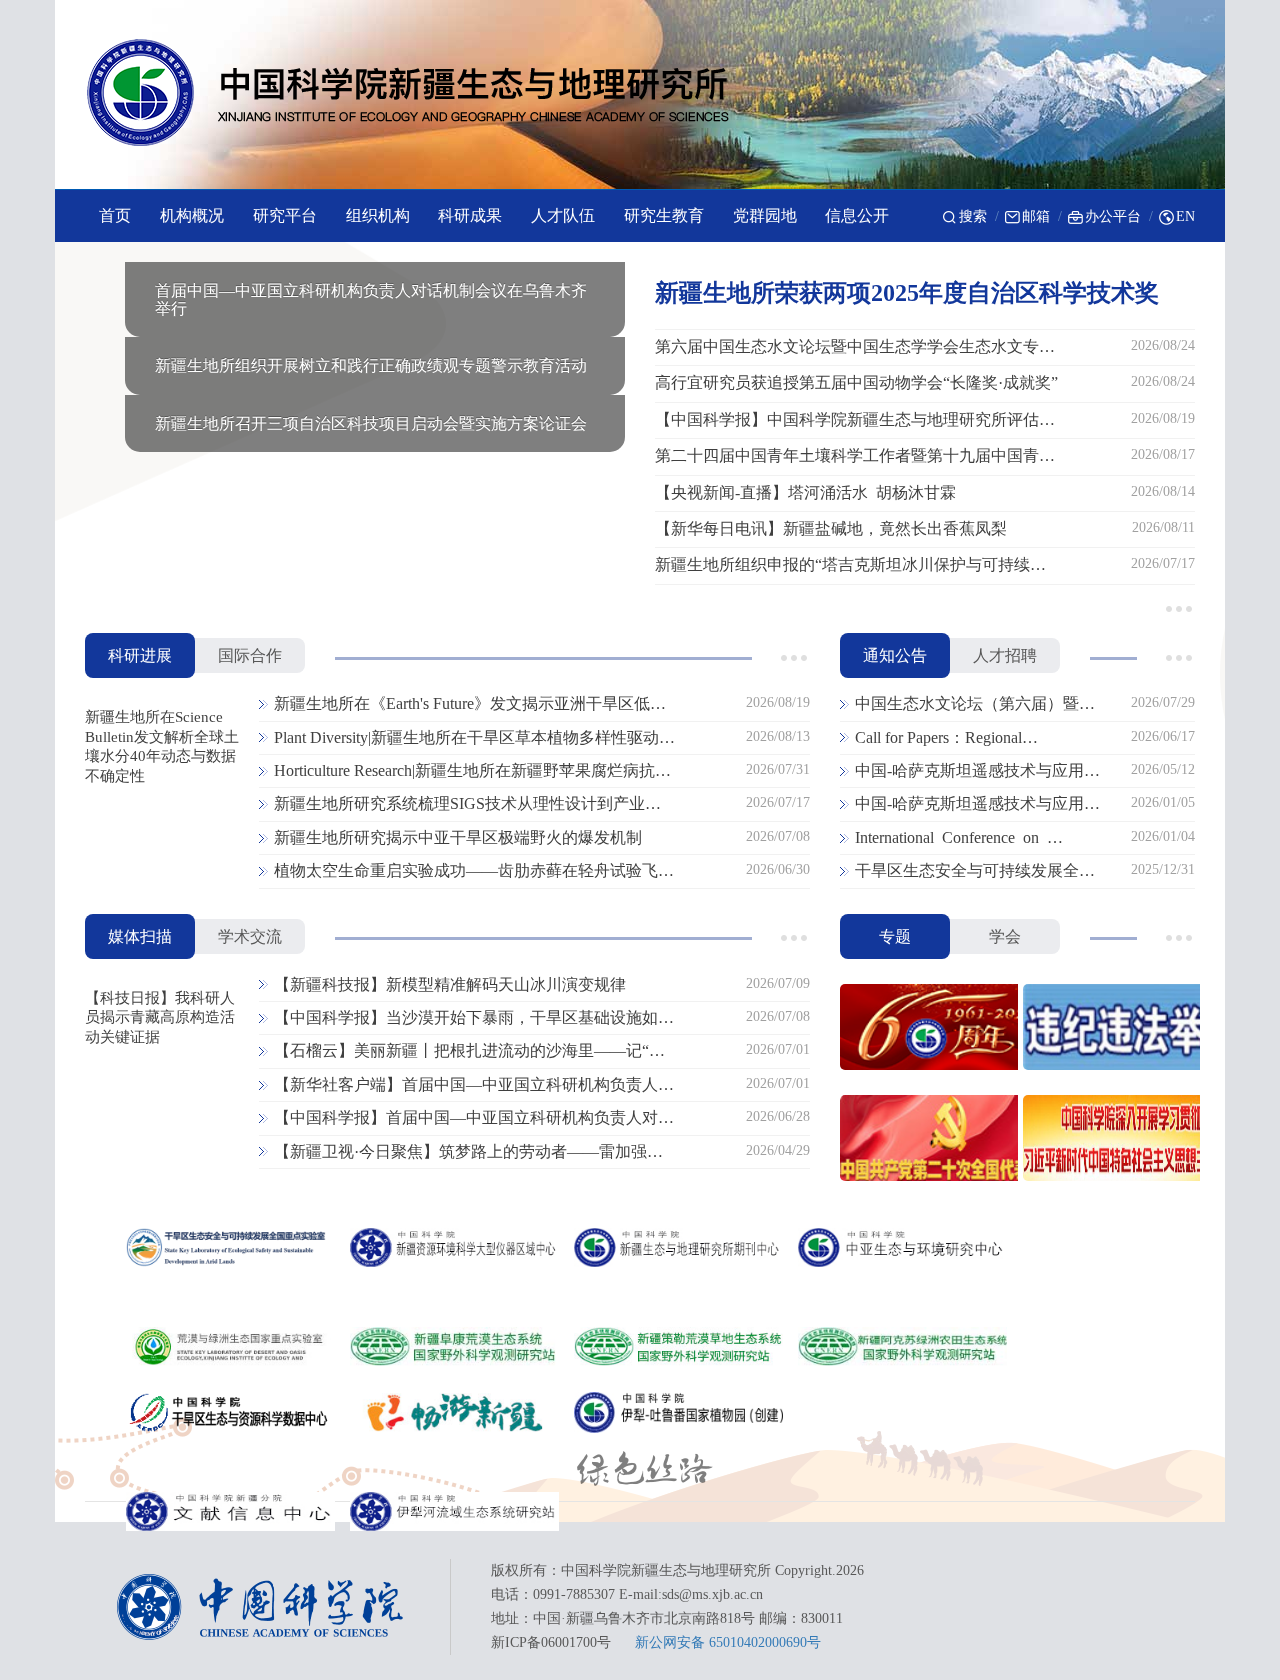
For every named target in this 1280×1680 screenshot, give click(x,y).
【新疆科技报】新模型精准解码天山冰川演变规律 (450, 984)
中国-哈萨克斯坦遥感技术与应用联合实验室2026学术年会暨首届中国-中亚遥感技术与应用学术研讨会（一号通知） (977, 805)
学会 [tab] (1005, 936)
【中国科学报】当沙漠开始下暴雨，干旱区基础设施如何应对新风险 (474, 1019)
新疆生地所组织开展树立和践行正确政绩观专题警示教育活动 (371, 365)
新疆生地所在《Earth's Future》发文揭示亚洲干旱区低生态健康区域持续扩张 (470, 705)
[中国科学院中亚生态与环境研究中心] (902, 1248)
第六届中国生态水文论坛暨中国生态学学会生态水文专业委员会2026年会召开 (855, 348)
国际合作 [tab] (250, 655)
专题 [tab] (895, 936)
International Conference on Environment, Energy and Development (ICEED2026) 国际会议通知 (982, 839)
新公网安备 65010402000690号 (728, 1642)
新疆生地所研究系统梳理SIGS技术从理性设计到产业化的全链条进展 (467, 805)
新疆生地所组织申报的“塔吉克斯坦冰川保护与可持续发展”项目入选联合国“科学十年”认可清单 (850, 566)
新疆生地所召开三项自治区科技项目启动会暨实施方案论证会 (371, 423)
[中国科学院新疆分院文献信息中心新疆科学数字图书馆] (230, 1512)
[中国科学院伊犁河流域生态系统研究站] (454, 1512)
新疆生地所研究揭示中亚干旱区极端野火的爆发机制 (458, 837)
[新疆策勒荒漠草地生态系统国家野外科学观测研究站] (678, 1347)
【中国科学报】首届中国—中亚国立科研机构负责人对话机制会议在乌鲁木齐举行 (474, 1119)
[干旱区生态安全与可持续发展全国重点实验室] (230, 1248)
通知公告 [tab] (895, 655)
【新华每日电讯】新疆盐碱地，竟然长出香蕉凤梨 (831, 528)
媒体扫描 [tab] (140, 936)
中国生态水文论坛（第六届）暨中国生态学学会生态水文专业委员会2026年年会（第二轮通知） (975, 705)
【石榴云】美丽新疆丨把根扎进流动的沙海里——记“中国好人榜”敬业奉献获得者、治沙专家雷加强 (469, 1052)
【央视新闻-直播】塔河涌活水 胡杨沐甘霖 (805, 492)
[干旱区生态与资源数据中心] (230, 1413)
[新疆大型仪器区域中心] (454, 1248)
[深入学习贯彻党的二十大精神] (926, 1140)
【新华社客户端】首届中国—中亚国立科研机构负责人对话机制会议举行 (474, 1086)
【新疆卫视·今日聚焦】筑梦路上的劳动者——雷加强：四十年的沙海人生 (468, 1153)
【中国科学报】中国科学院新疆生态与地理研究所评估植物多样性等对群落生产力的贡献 (855, 421)
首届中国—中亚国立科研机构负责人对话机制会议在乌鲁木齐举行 (371, 299)
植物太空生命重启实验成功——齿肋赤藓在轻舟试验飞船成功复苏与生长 (474, 872)
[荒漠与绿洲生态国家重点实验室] (230, 1347)
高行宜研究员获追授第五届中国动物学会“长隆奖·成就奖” (856, 382)
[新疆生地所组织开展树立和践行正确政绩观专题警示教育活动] (375, 335)
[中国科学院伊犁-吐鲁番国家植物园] (678, 1413)
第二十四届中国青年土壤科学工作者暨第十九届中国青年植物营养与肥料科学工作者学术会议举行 (855, 457)
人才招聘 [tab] (1005, 655)
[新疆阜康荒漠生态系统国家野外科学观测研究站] (454, 1347)
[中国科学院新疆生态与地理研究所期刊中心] (678, 1248)
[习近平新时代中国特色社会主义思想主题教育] (1109, 1140)
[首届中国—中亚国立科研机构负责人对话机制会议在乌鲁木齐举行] (375, 260)
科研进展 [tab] (140, 655)
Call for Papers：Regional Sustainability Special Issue (940, 739)
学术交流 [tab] (250, 936)
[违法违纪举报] (1109, 1029)
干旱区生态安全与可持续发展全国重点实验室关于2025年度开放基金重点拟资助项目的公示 (975, 872)
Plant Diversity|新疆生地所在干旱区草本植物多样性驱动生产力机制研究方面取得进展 (474, 739)
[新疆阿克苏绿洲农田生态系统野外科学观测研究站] (902, 1347)
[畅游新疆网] (454, 1413)
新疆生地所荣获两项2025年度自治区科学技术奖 (907, 293)
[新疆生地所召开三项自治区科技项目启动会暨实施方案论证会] (375, 393)
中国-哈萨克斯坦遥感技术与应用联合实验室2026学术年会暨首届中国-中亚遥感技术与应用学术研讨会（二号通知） (977, 772)
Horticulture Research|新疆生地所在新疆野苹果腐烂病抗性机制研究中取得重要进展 (472, 772)
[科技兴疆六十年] (926, 1029)
